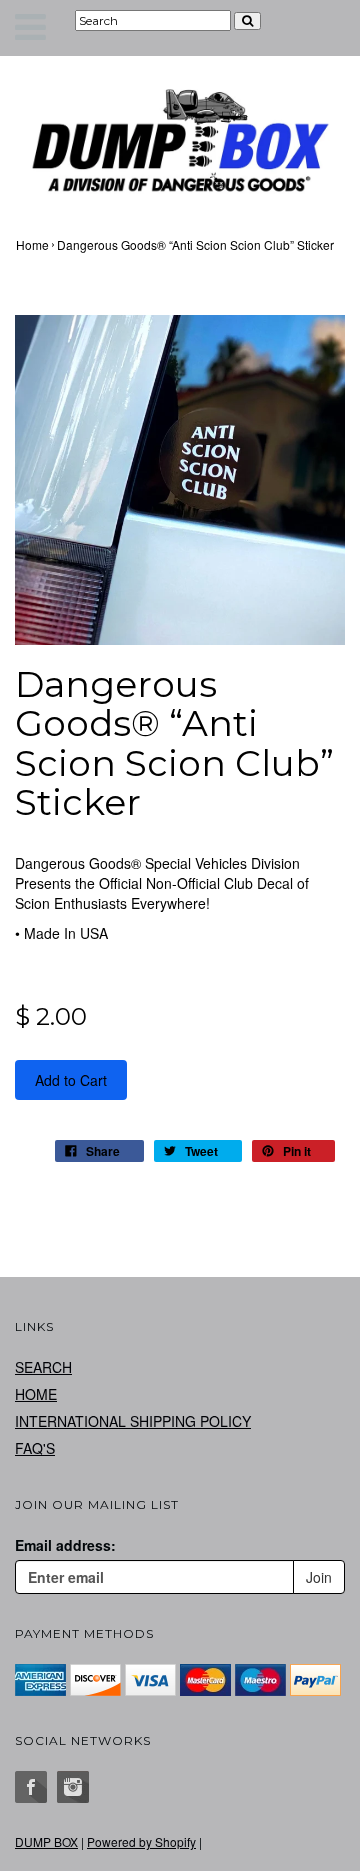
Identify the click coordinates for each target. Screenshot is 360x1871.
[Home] (180, 140)
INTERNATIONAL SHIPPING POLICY (133, 1421)
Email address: (65, 1545)
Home (32, 244)
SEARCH (43, 1367)
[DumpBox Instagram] (73, 1787)
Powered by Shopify (141, 1841)
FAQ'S (35, 1448)
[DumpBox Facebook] (31, 1787)
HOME (36, 1394)
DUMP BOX (46, 1841)
